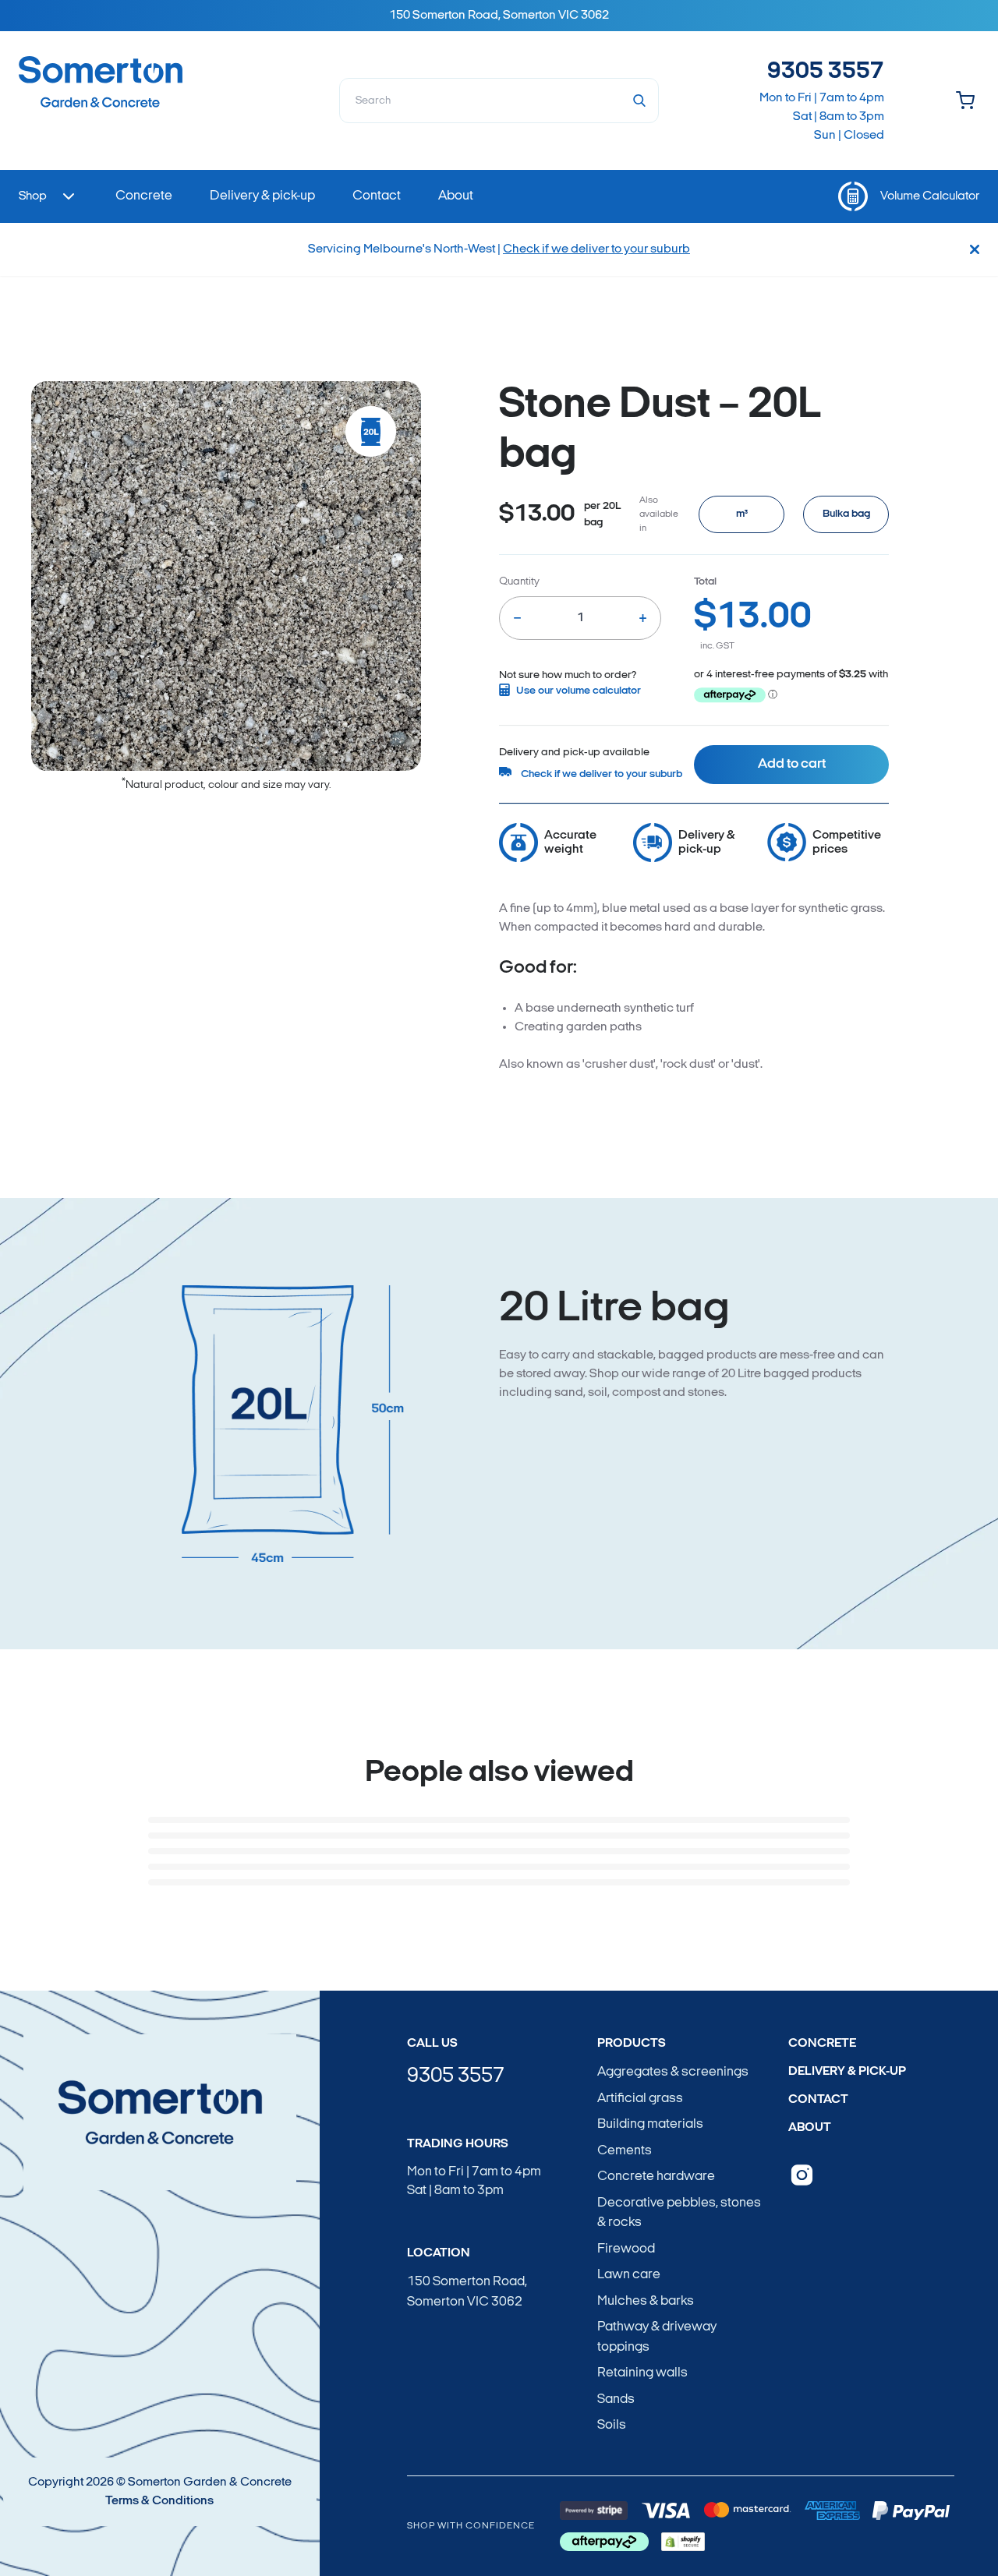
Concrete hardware (656, 2177)
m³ (742, 514)
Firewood (626, 2249)
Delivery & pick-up (847, 2072)
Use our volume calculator (579, 691)
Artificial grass (640, 2099)
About (810, 2128)
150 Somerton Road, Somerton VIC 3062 (467, 2292)
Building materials (650, 2124)
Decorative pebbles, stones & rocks (679, 2213)
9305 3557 (826, 72)
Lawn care (629, 2275)
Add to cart (792, 765)
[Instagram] (802, 2175)
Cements (625, 2151)
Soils (612, 2425)
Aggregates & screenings (673, 2072)
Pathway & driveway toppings (657, 2337)
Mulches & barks (646, 2301)
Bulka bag (846, 514)
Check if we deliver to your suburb (596, 249)
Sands (616, 2399)
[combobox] (499, 101)
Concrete (822, 2044)
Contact (818, 2100)
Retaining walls (642, 2373)
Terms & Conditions (159, 2501)
